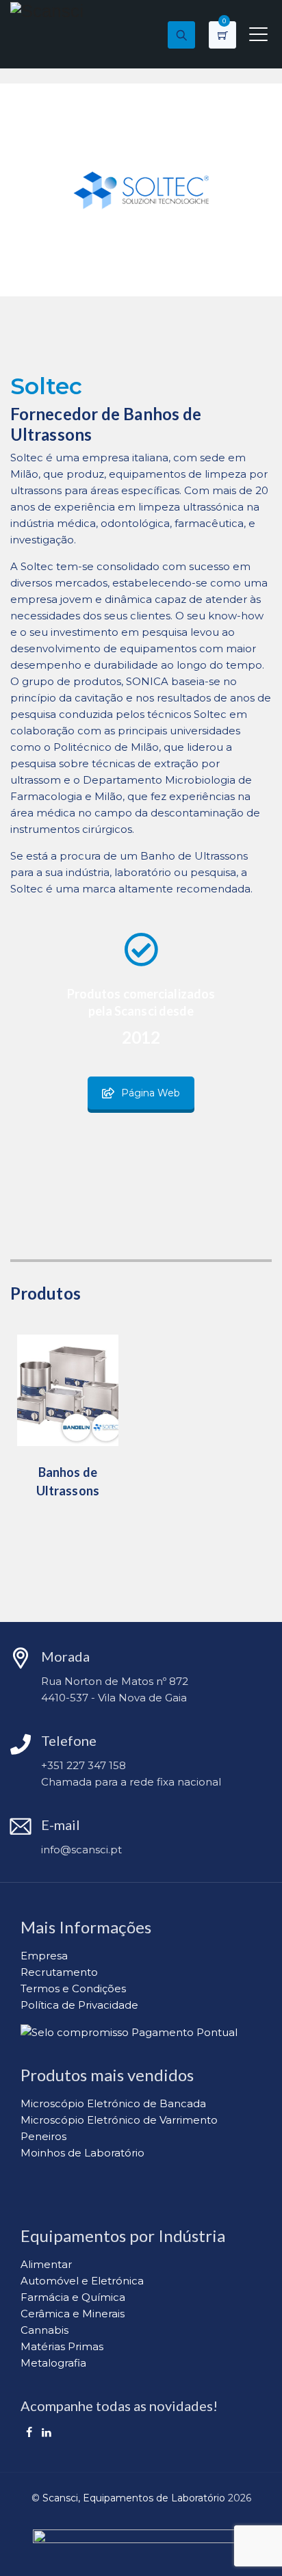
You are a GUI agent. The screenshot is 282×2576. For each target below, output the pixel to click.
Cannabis (44, 2330)
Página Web (151, 1093)
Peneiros (43, 2136)
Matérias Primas (62, 2346)
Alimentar (46, 2264)
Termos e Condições (73, 1988)
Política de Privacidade (79, 2005)
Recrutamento (59, 1972)
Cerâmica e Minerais (73, 2314)
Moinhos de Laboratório (82, 2153)
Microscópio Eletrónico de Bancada (113, 2103)
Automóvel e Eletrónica (82, 2281)
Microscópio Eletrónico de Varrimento (119, 2120)
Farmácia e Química (73, 2297)
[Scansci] (47, 10)
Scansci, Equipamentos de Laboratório (134, 2498)
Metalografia (53, 2363)
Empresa (44, 1956)
